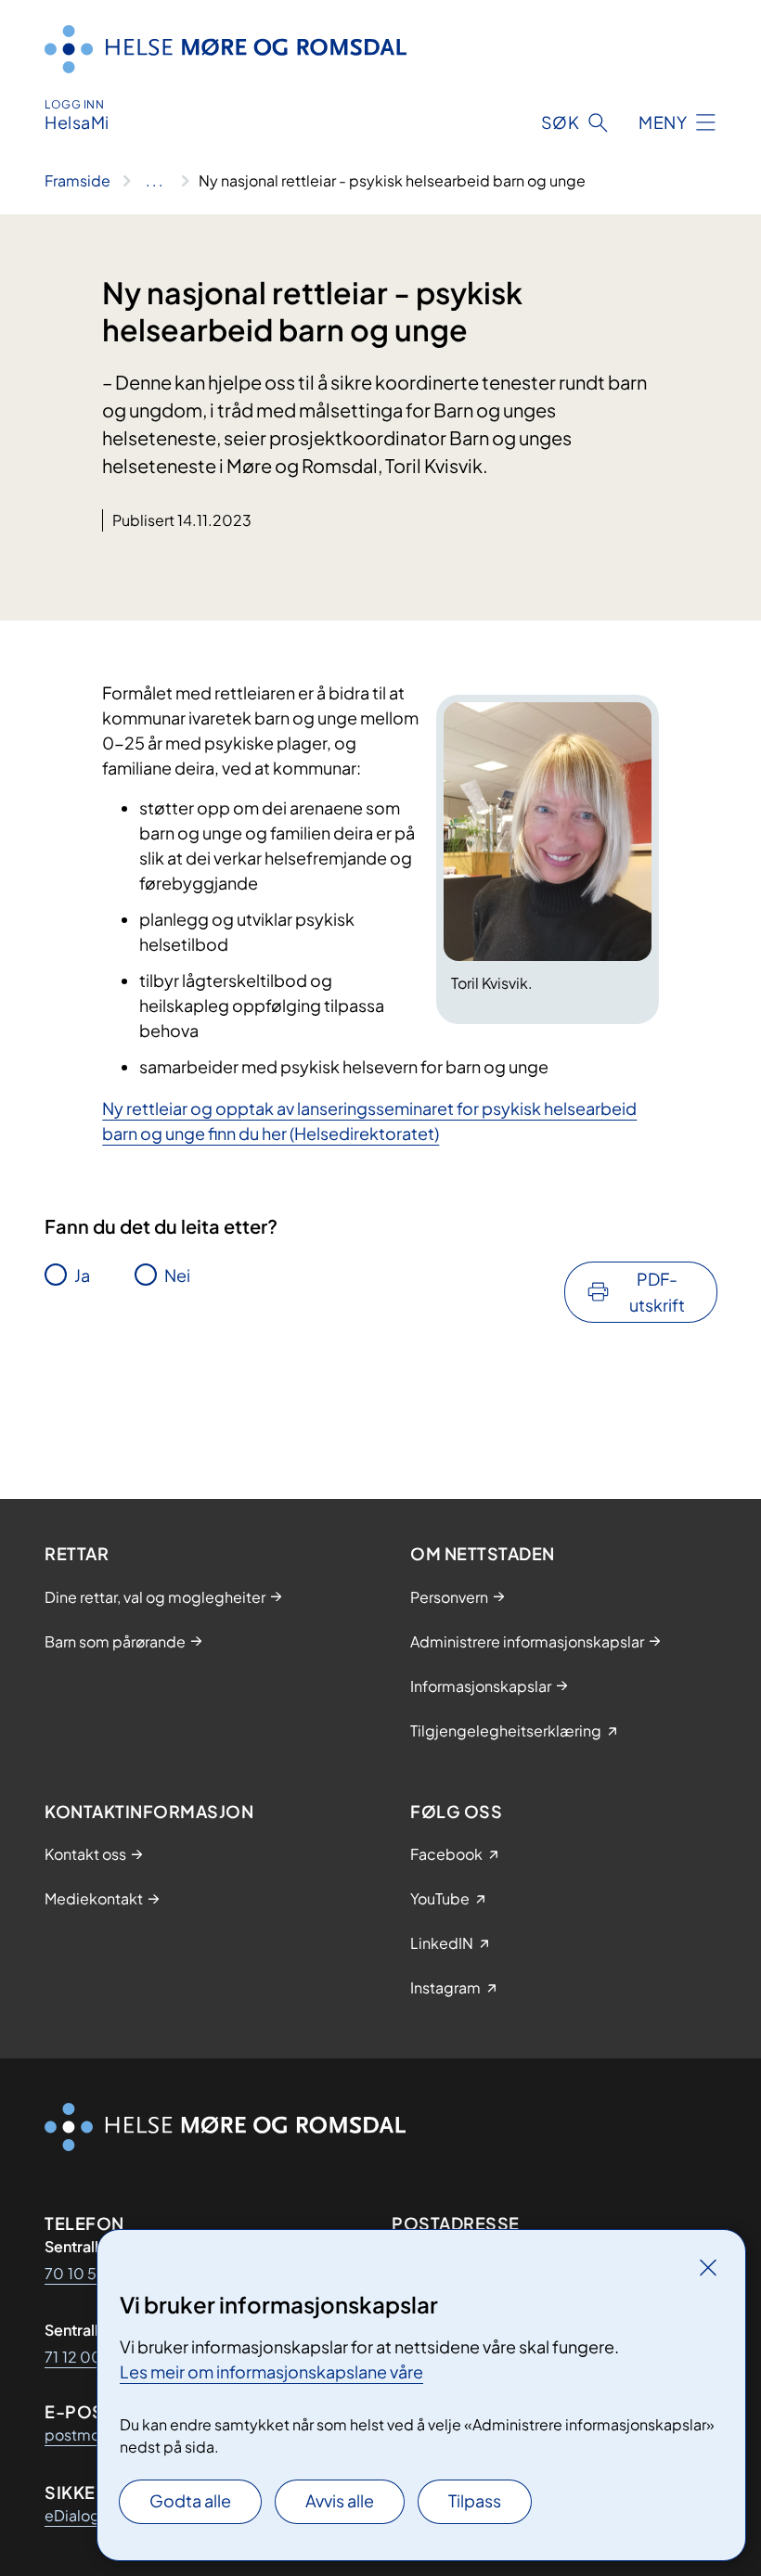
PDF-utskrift (657, 1292)
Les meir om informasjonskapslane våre (271, 2371)
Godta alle (190, 2500)
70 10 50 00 (89, 2273)
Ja (82, 1275)
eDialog (72, 2515)
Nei (177, 1275)
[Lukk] (708, 2267)
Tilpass (475, 2500)
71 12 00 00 (86, 2357)
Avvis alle (340, 2500)
